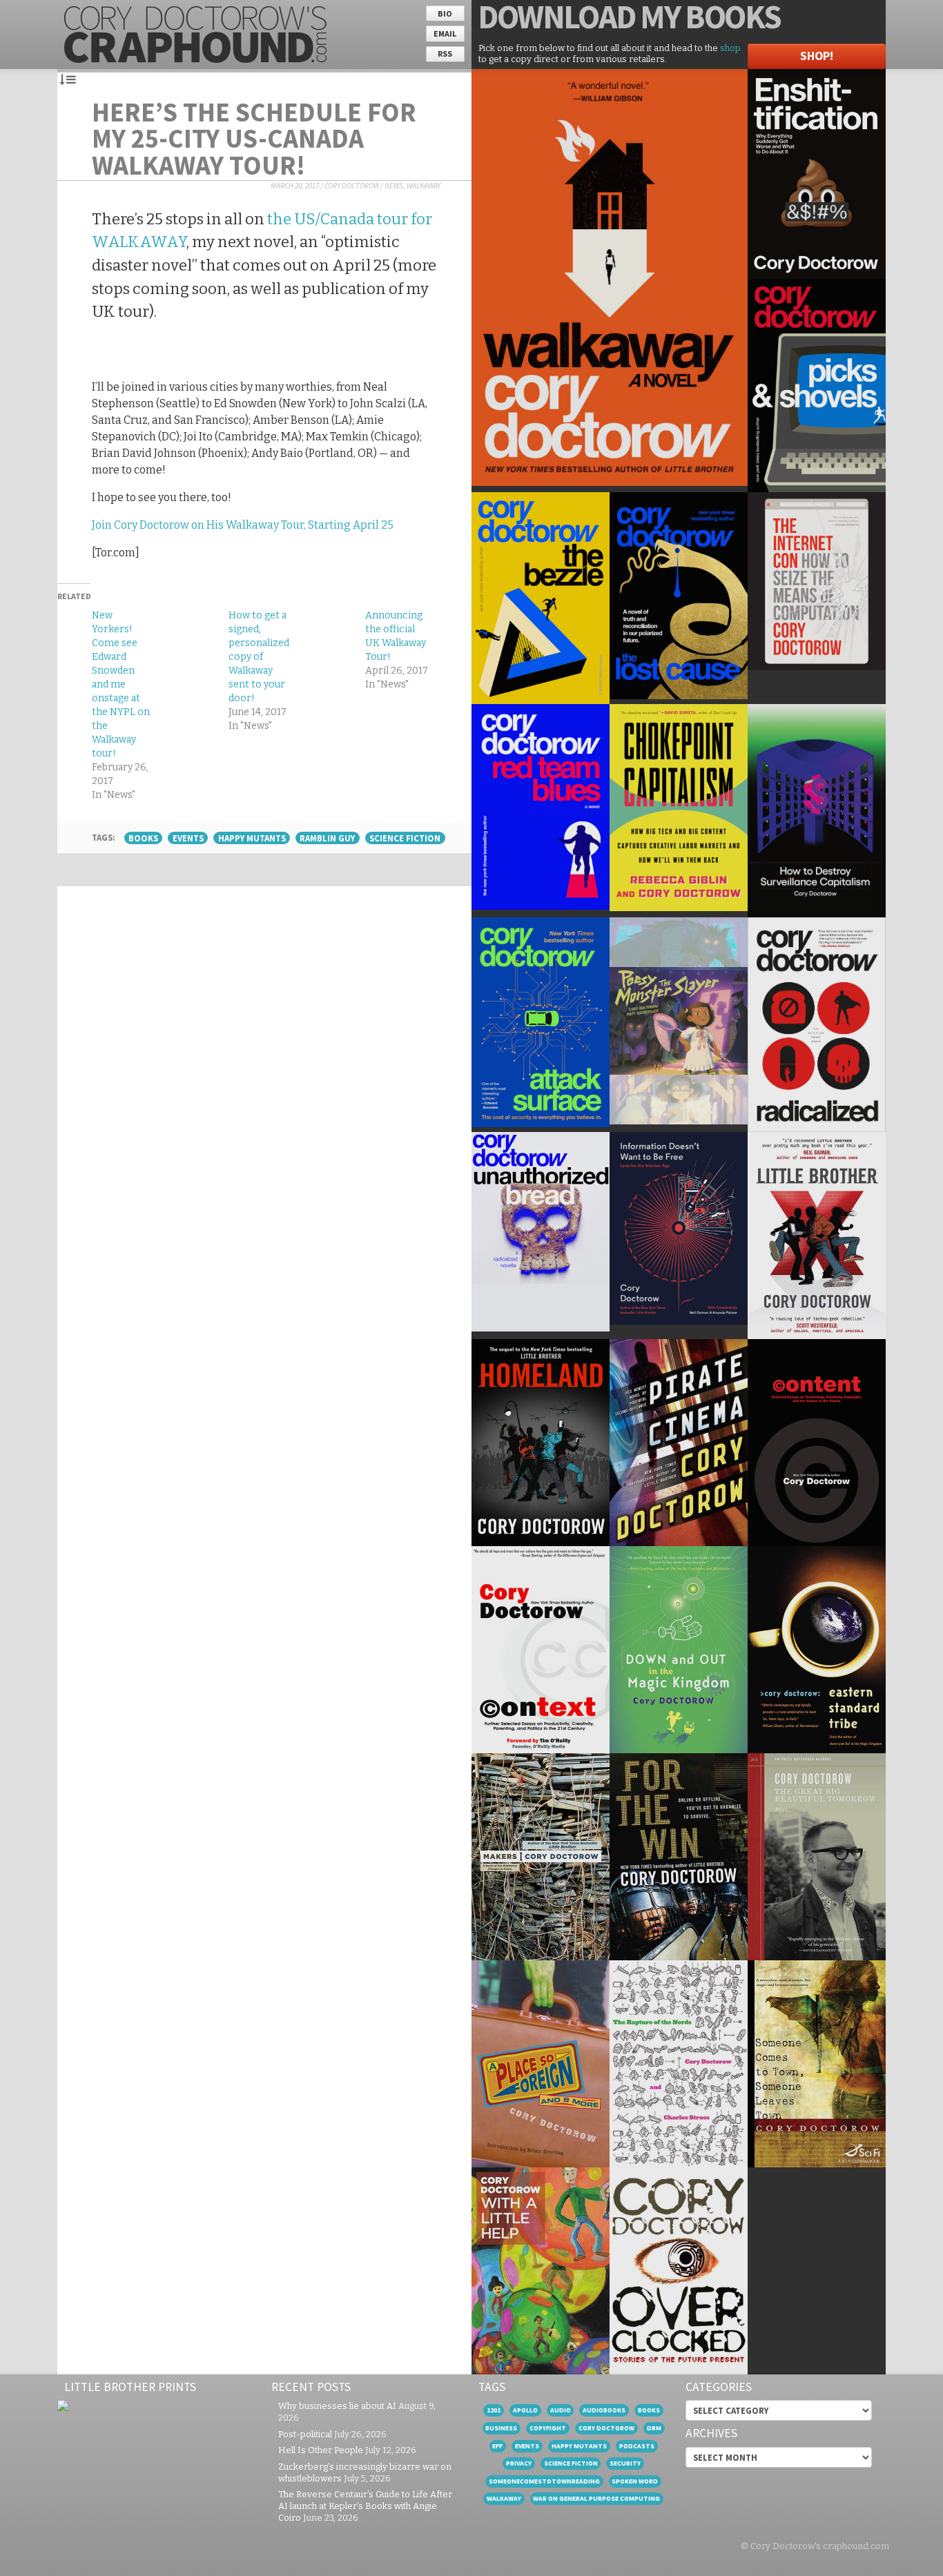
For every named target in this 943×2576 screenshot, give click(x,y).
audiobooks (604, 2410)
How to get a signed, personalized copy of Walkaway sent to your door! (259, 657)
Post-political (305, 2434)
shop (730, 48)
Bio (445, 13)
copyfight (548, 2428)
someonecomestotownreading (544, 2481)
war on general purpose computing (596, 2498)
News (394, 186)
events (188, 838)
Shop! (817, 56)
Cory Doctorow (352, 186)
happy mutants (252, 838)
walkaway (504, 2498)
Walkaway (424, 186)
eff (497, 2446)
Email (445, 33)
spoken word (635, 2481)
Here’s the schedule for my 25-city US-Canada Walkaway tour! (254, 138)
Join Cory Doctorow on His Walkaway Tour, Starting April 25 (243, 525)
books (143, 838)
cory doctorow (606, 2428)
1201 (494, 2410)
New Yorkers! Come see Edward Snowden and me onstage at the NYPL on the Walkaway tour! (121, 684)
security (625, 2463)
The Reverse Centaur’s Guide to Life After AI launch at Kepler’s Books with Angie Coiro (365, 2506)
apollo (525, 2410)
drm (654, 2428)
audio (561, 2410)
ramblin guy (327, 838)
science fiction (405, 838)
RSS (445, 53)
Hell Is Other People (321, 2450)
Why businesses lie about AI (337, 2406)
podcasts (637, 2446)
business (501, 2428)
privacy (519, 2463)
